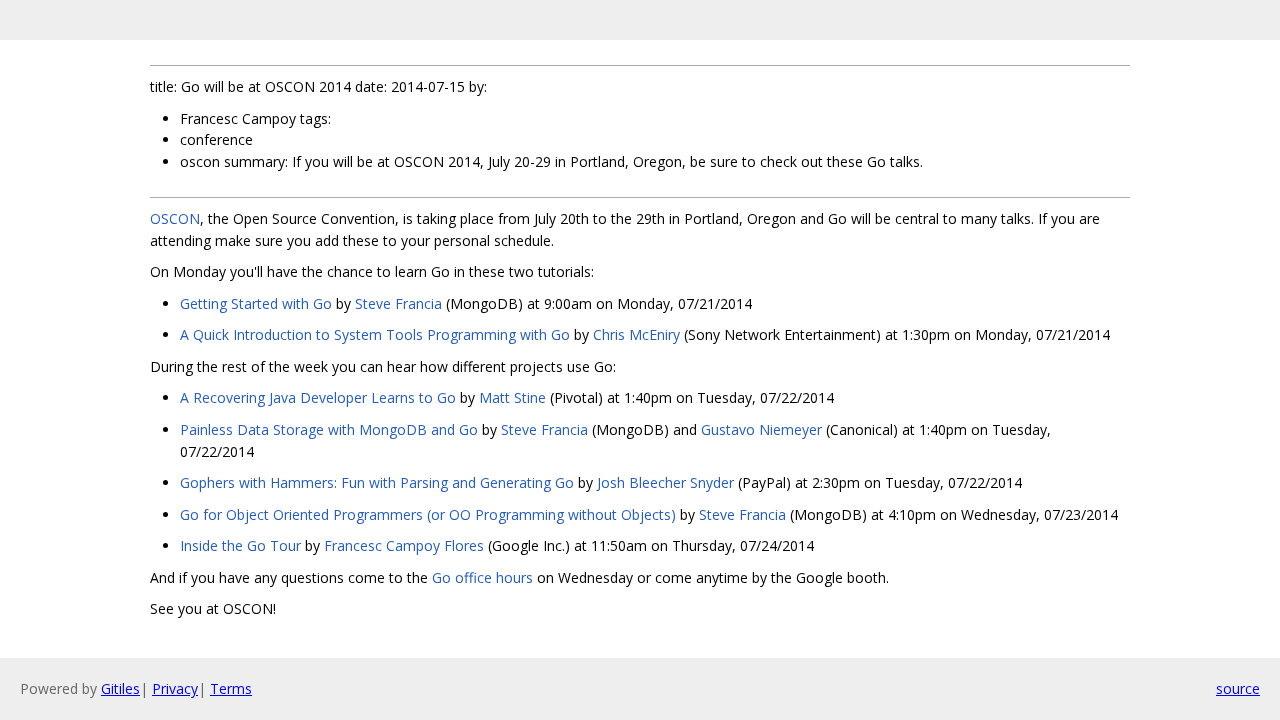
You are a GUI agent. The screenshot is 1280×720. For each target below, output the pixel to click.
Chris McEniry (636, 334)
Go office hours (482, 577)
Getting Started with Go (256, 303)
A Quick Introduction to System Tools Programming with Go (375, 334)
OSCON (175, 218)
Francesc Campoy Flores (404, 545)
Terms (231, 688)
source (1238, 688)
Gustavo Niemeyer (761, 429)
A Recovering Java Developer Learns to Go (318, 397)
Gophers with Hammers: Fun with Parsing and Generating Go (377, 482)
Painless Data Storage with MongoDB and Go (329, 429)
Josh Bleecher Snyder (665, 482)
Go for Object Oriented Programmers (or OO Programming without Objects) (428, 514)
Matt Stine (512, 397)
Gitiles (120, 688)
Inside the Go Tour (240, 545)
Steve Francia (398, 303)
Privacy (175, 688)
